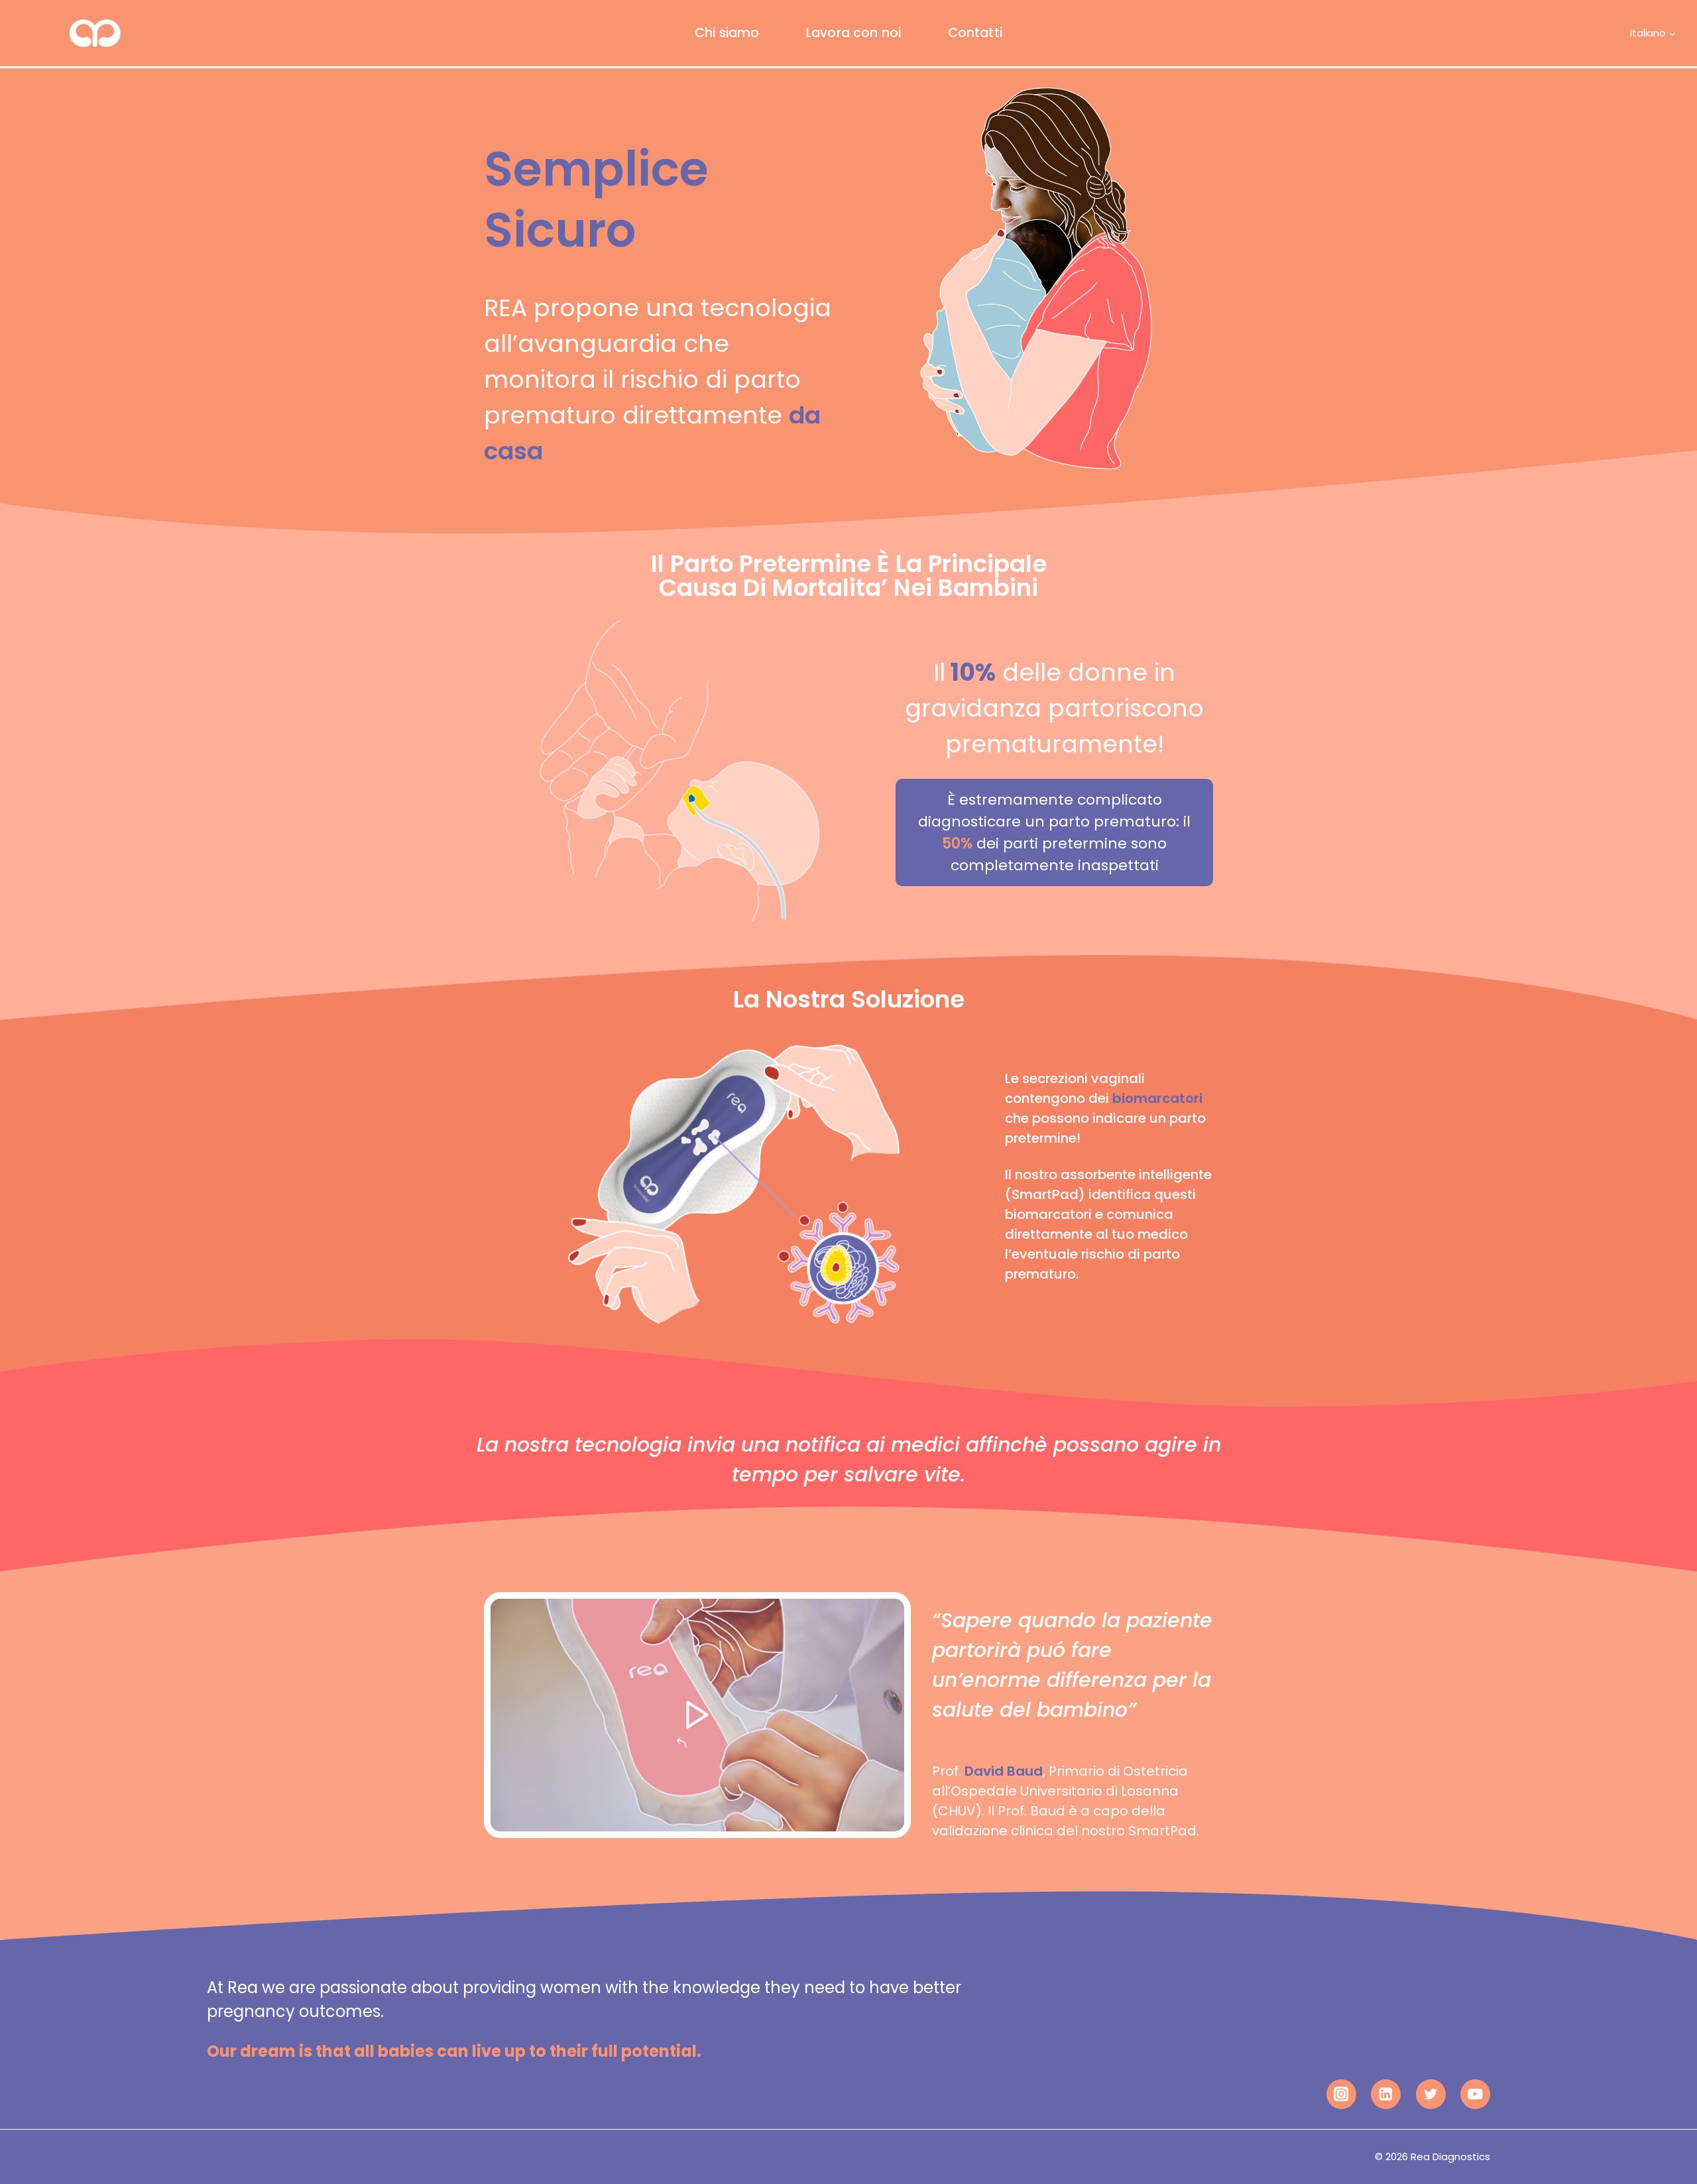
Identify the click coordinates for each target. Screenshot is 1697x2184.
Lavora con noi (854, 33)
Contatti (975, 33)
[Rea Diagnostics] (71, 33)
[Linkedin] (1386, 2094)
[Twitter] (1431, 2094)
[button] (697, 1715)
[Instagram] (1341, 2094)
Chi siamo (727, 33)
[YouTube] (1475, 2094)
